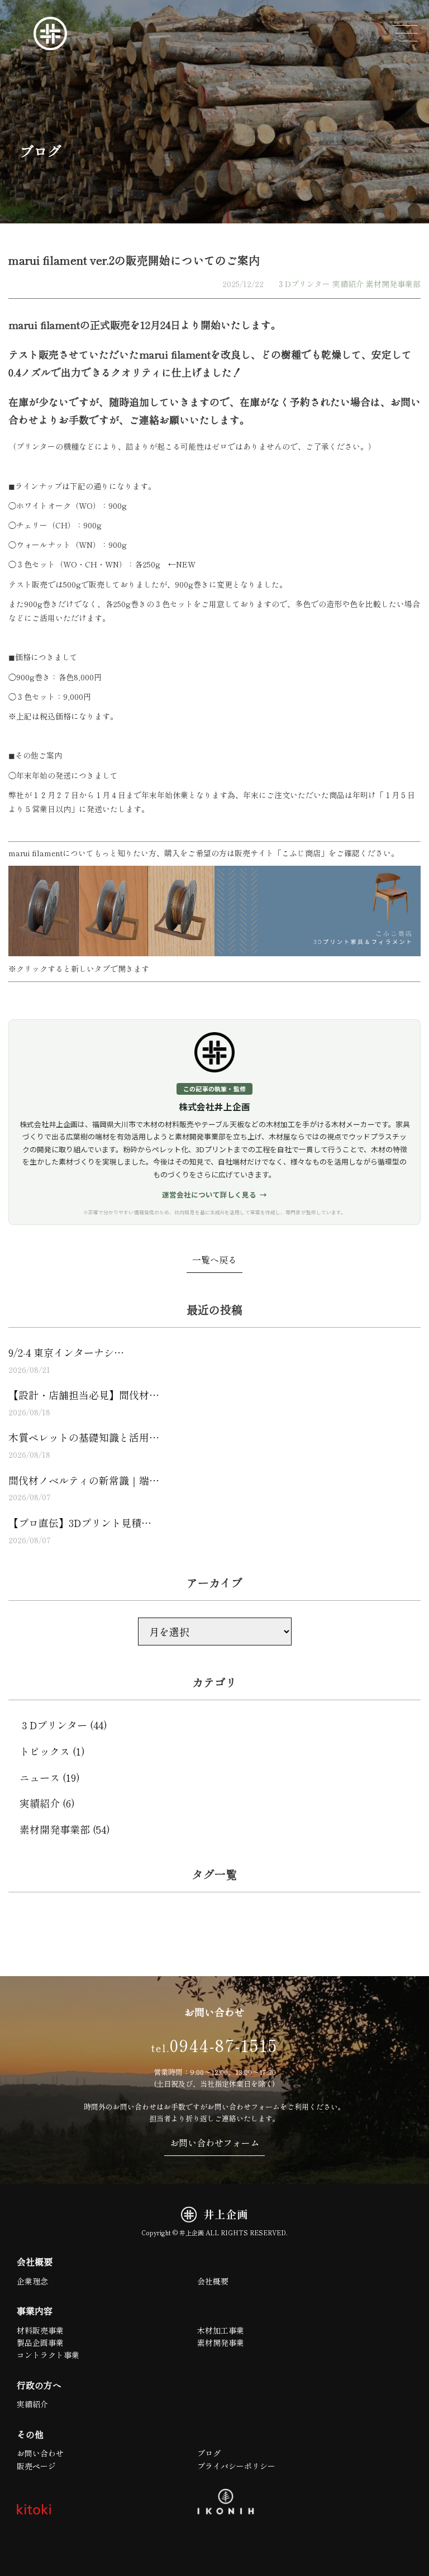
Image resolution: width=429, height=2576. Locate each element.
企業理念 (32, 2281)
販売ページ (36, 2466)
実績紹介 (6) (47, 1803)
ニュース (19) (50, 1777)
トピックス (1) (52, 1751)
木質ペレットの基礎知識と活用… (84, 1445)
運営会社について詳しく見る (209, 1194)
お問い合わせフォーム (214, 2143)
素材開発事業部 (393, 284)
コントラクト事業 (48, 2355)
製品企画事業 (40, 2343)
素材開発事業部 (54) (65, 1829)
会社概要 (213, 2281)
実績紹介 (348, 284)
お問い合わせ (40, 2453)
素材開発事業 (221, 2343)
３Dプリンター (304, 284)
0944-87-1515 (214, 2045)
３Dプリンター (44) (63, 1725)
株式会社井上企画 (214, 1107)
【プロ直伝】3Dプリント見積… (80, 1530)
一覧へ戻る (214, 1260)
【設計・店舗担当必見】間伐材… (84, 1403)
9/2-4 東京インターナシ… (66, 1360)
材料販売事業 (40, 2330)
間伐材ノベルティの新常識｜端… (84, 1488)
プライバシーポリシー (236, 2466)
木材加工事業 (221, 2330)
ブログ (209, 2453)
